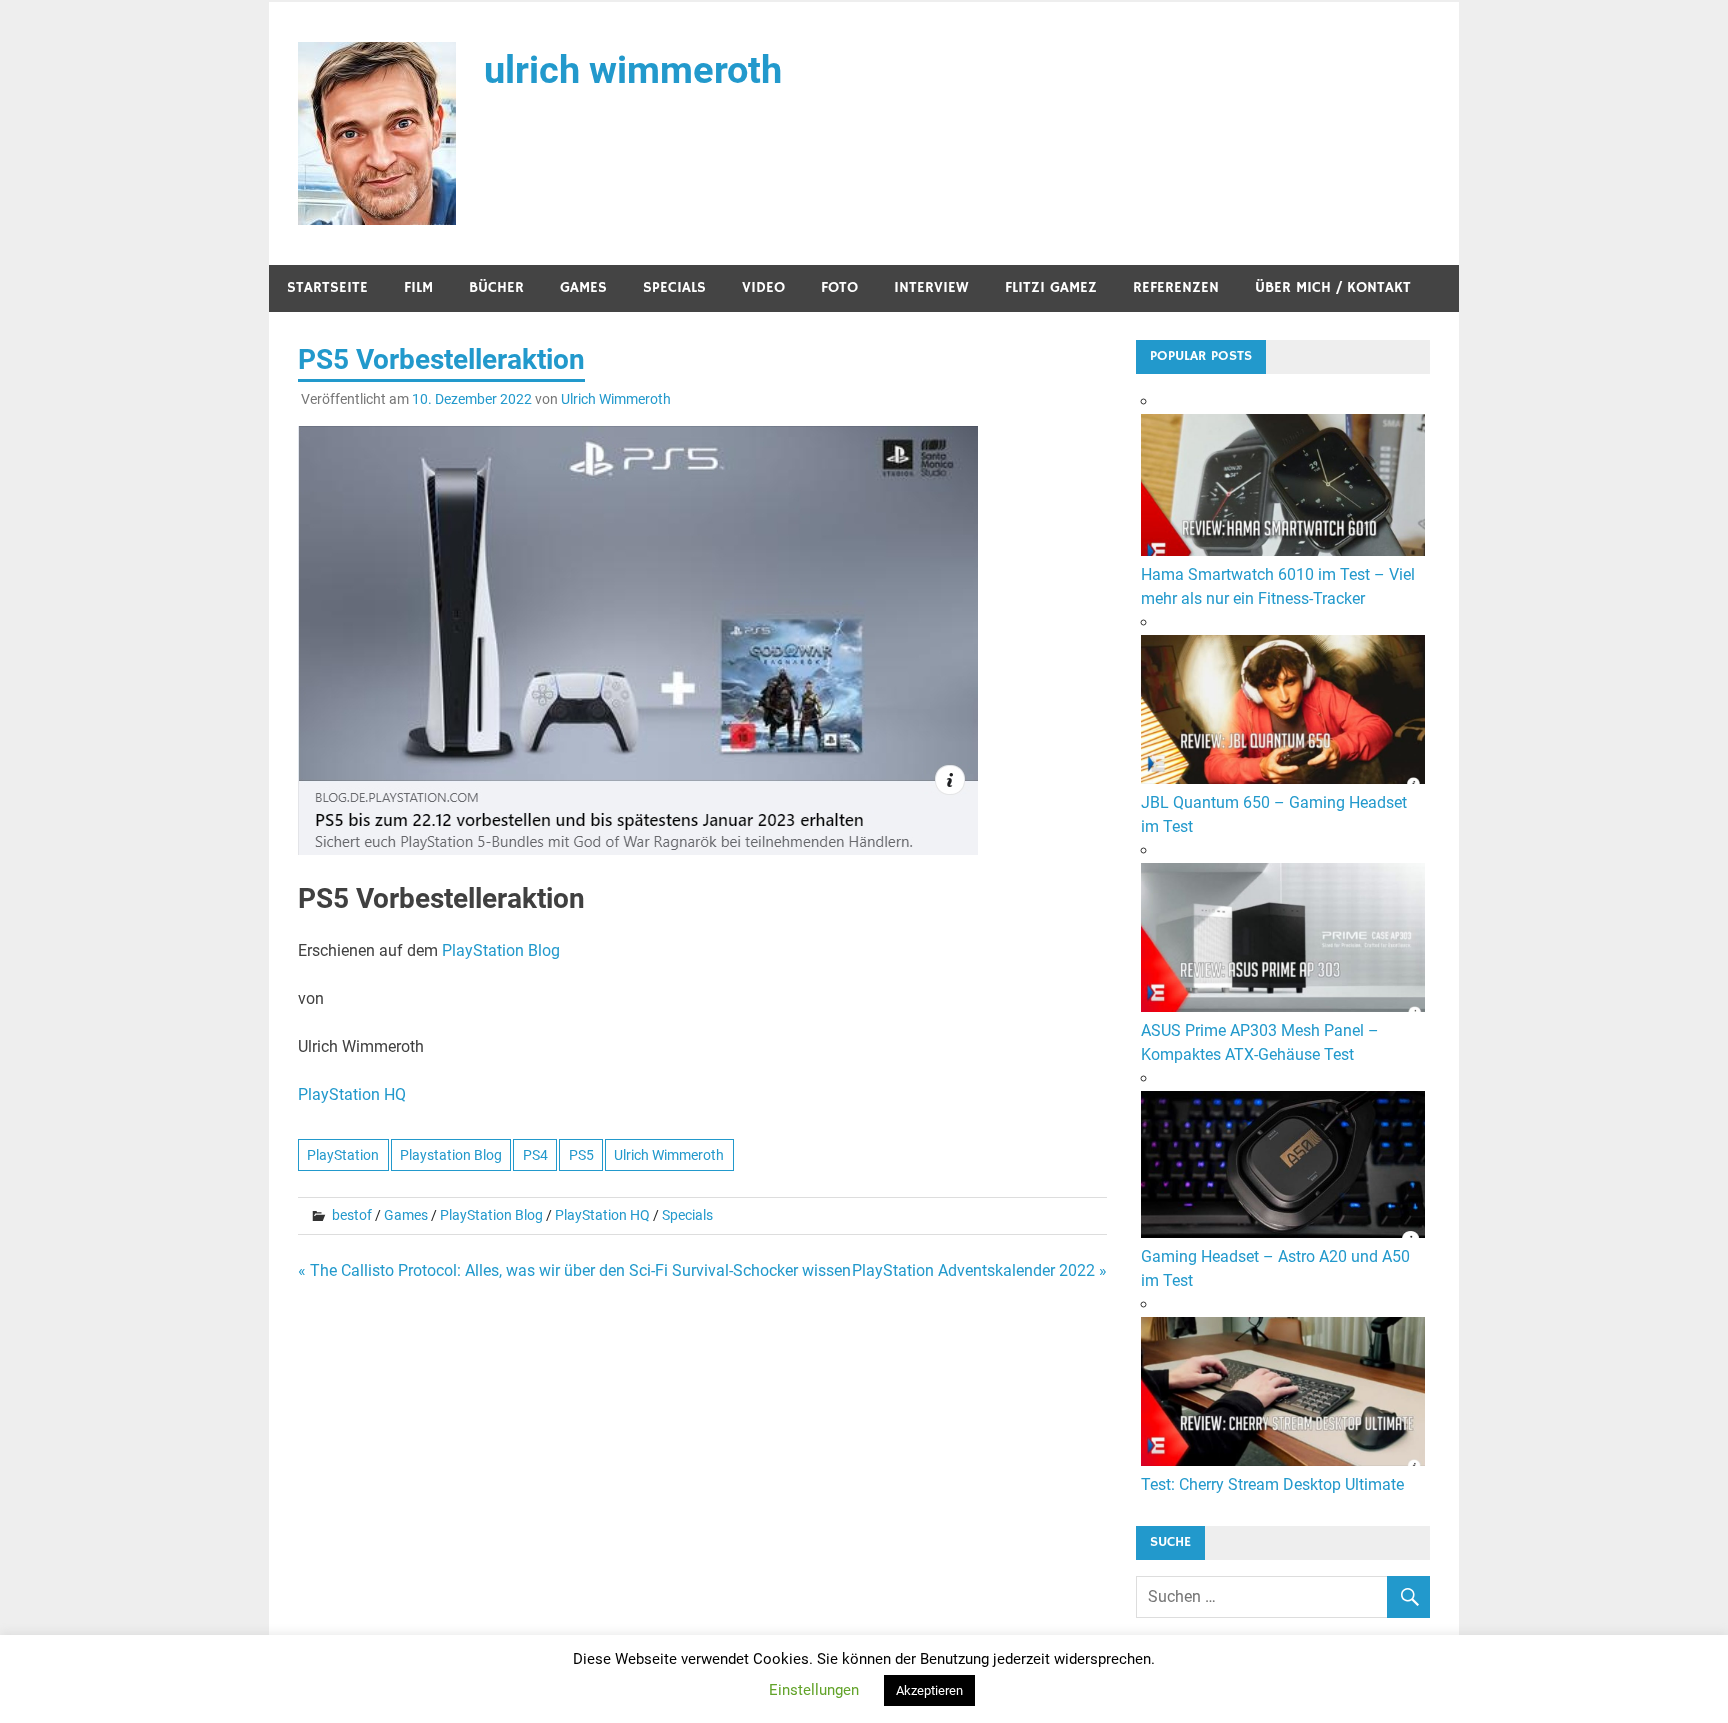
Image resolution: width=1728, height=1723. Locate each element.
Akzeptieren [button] (929, 1690)
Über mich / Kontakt (1333, 287)
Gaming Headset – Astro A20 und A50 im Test (1275, 1268)
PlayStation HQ (352, 1094)
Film (418, 287)
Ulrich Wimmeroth (616, 399)
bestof (352, 1215)
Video (763, 287)
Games (583, 287)
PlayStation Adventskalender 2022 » (979, 1270)
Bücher (496, 287)
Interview (931, 287)
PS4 (535, 1155)
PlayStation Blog (501, 950)
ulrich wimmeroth (633, 70)
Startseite (327, 287)
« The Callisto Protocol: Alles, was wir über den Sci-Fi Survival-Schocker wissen (574, 1270)
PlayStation (343, 1155)
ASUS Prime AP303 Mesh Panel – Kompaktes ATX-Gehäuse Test (1260, 1042)
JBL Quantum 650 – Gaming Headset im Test (1274, 814)
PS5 (581, 1155)
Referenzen (1176, 287)
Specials (674, 287)
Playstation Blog (451, 1155)
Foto (839, 287)
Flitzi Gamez (1051, 287)
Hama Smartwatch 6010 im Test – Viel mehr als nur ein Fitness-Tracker (1278, 586)
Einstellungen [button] (814, 1690)
